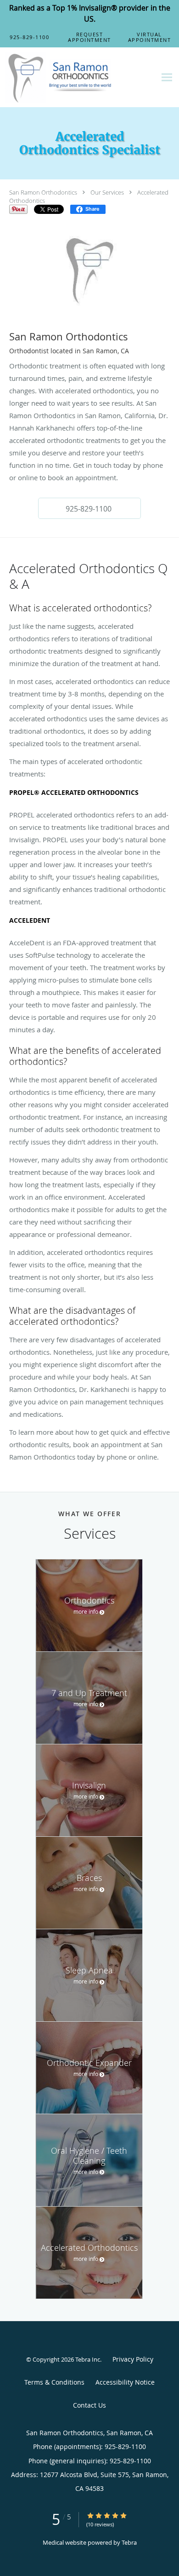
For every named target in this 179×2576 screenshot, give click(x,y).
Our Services (107, 192)
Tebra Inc (88, 2359)
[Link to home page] (78, 78)
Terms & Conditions (54, 2382)
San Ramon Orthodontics (43, 192)
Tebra (129, 2542)
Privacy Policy (133, 2359)
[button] (90, 37)
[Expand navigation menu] (167, 78)
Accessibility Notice (125, 2382)
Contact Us (89, 2405)
